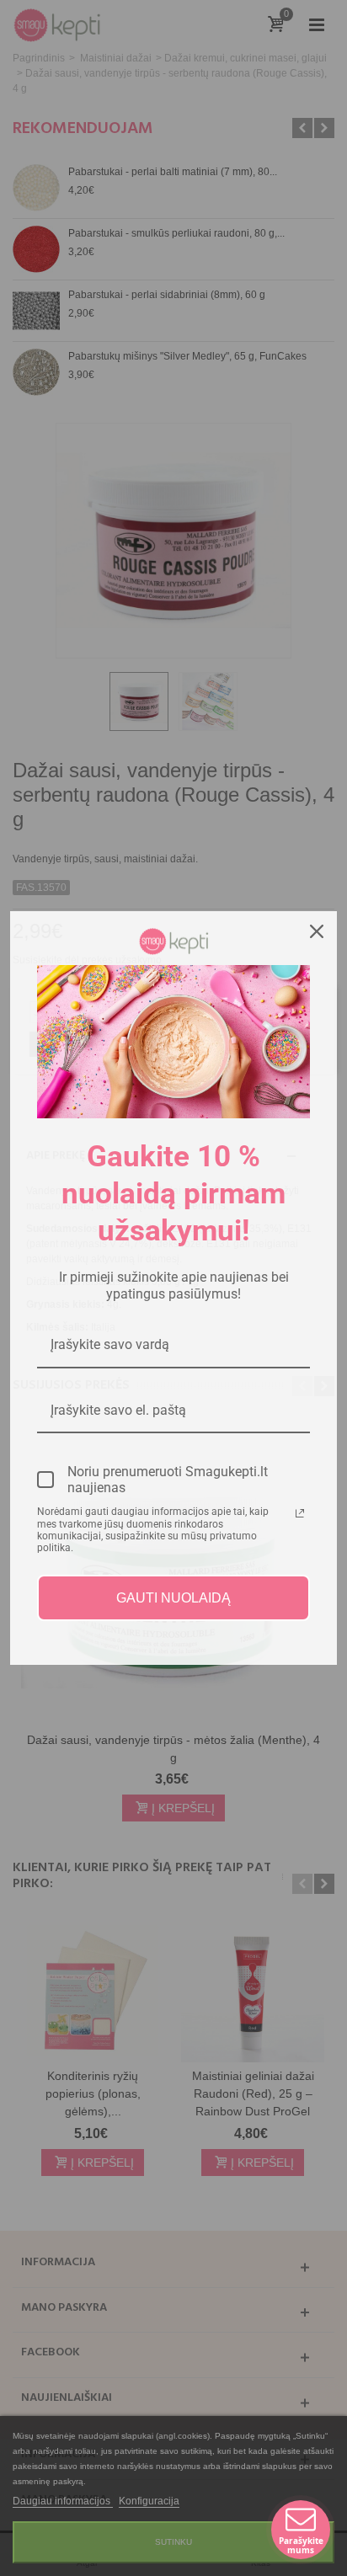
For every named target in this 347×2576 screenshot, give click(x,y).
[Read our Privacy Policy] (300, 1513)
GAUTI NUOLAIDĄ (173, 1598)
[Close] (317, 931)
